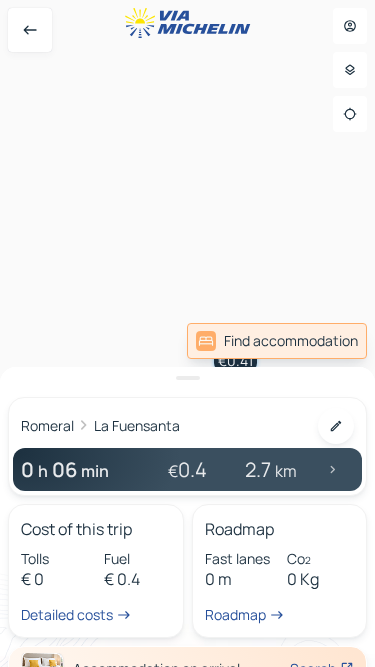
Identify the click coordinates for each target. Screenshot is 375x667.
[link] (277, 341)
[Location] (350, 114)
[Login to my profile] (350, 26)
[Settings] (350, 70)
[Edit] (336, 426)
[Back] (30, 30)
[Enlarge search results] (187, 378)
